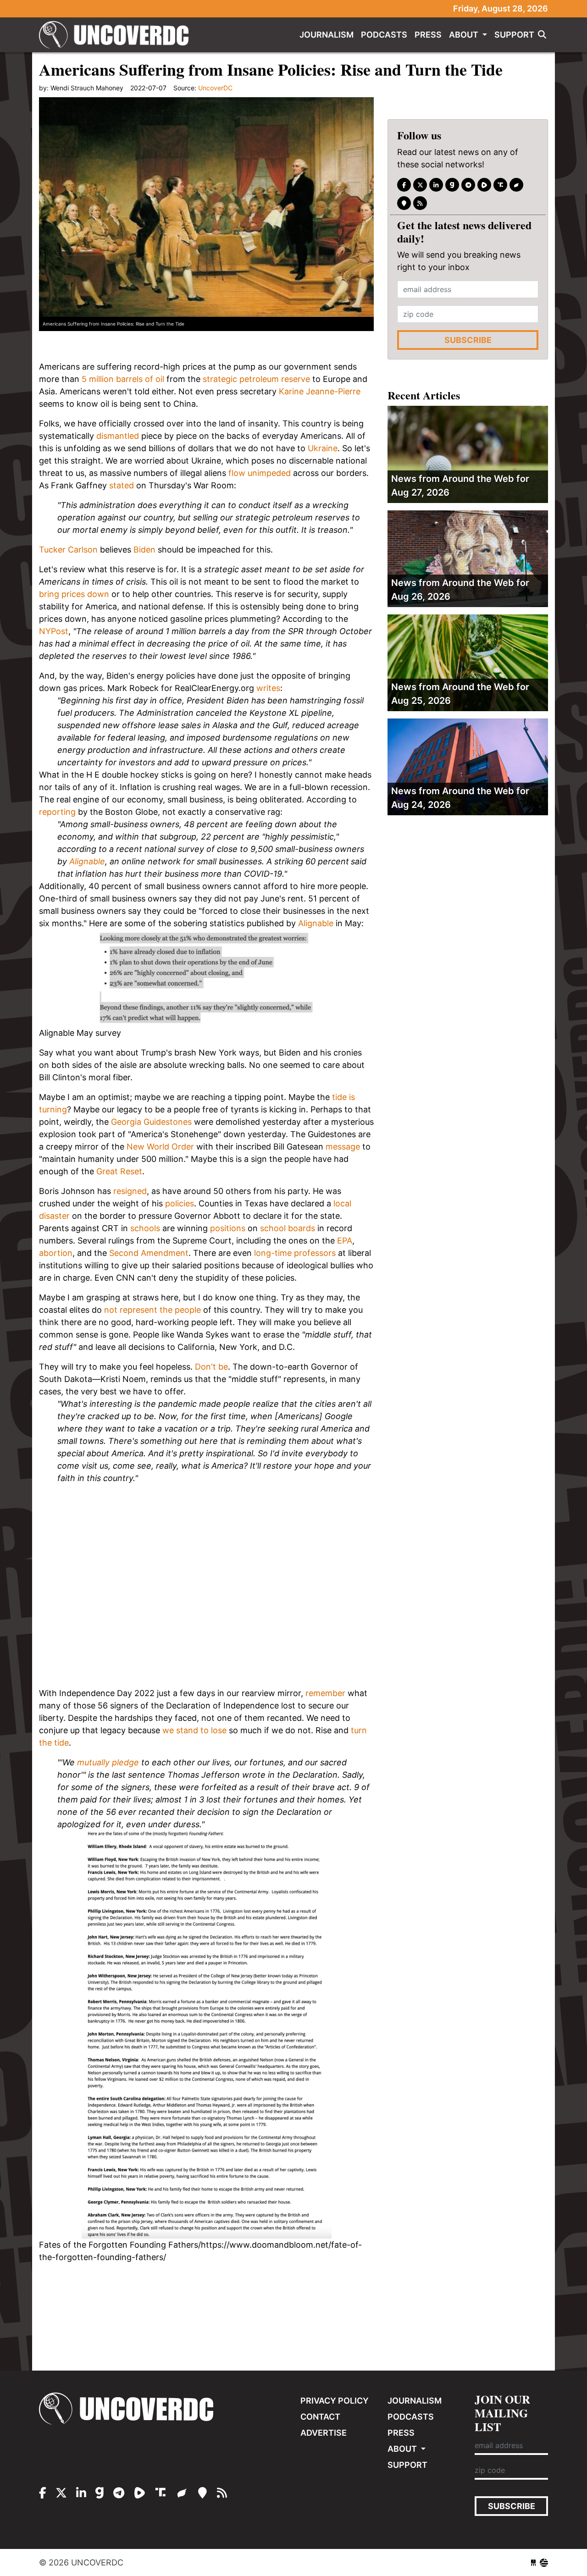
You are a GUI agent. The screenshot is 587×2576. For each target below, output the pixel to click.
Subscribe (468, 340)
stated (122, 485)
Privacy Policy (335, 2401)
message (343, 1147)
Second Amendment (149, 1253)
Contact (320, 2417)
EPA (345, 1241)
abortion (56, 1253)
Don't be (211, 1367)
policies (180, 1203)
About (465, 35)
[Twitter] (420, 185)
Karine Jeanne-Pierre (320, 391)
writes (268, 688)
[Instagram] (436, 185)
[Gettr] (516, 185)
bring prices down (74, 594)
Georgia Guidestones (151, 1122)
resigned (130, 1191)
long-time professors (295, 1253)
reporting (57, 812)
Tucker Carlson (68, 550)
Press (428, 35)
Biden (144, 550)
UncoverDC (117, 35)
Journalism (327, 35)
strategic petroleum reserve (256, 379)
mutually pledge (108, 1762)
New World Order (160, 1147)
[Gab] (452, 185)
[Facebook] (404, 185)
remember (325, 1693)
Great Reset (119, 1171)
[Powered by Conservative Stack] (544, 2562)
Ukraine (323, 448)
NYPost (54, 631)
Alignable (87, 861)
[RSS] (420, 203)
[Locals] (404, 203)
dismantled (118, 436)
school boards (288, 1228)
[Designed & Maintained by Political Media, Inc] (533, 2562)
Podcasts (384, 35)
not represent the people (152, 1310)
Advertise (324, 2433)
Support (514, 35)
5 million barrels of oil (123, 379)
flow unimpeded (260, 473)
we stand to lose (194, 1730)
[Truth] (500, 185)
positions (228, 1228)
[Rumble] (484, 185)
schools (145, 1228)
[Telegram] (468, 185)
